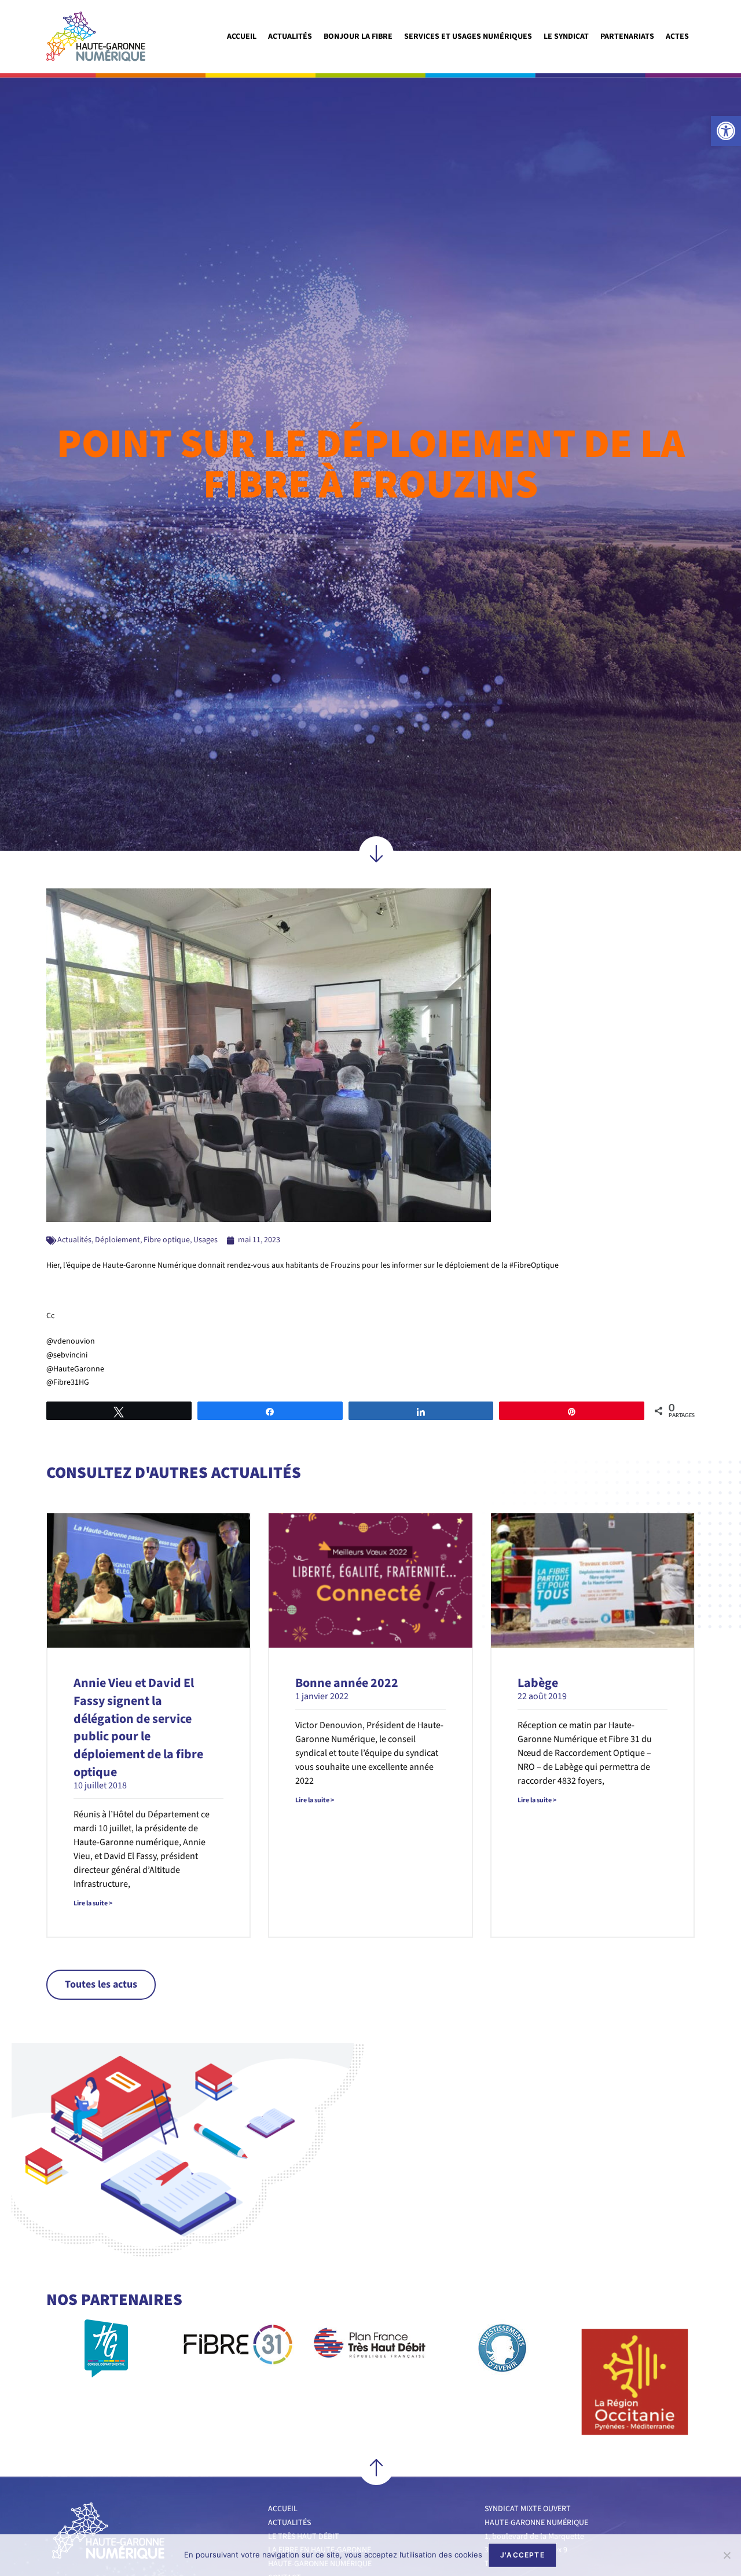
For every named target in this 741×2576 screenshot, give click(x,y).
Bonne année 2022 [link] (347, 1683)
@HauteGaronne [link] (75, 1369)
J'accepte (522, 2555)
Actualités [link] (290, 36)
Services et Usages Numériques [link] (468, 36)
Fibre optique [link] (167, 1240)
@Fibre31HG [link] (68, 1382)
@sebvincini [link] (67, 1355)
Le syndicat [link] (566, 36)
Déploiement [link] (118, 1240)
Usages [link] (206, 1240)
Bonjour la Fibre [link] (358, 36)
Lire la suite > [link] (93, 1903)
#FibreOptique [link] (534, 1265)
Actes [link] (677, 36)
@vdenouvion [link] (71, 1341)
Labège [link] (538, 1683)
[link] (726, 131)
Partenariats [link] (627, 36)
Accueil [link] (242, 36)
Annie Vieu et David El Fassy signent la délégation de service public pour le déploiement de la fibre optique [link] (138, 1728)
